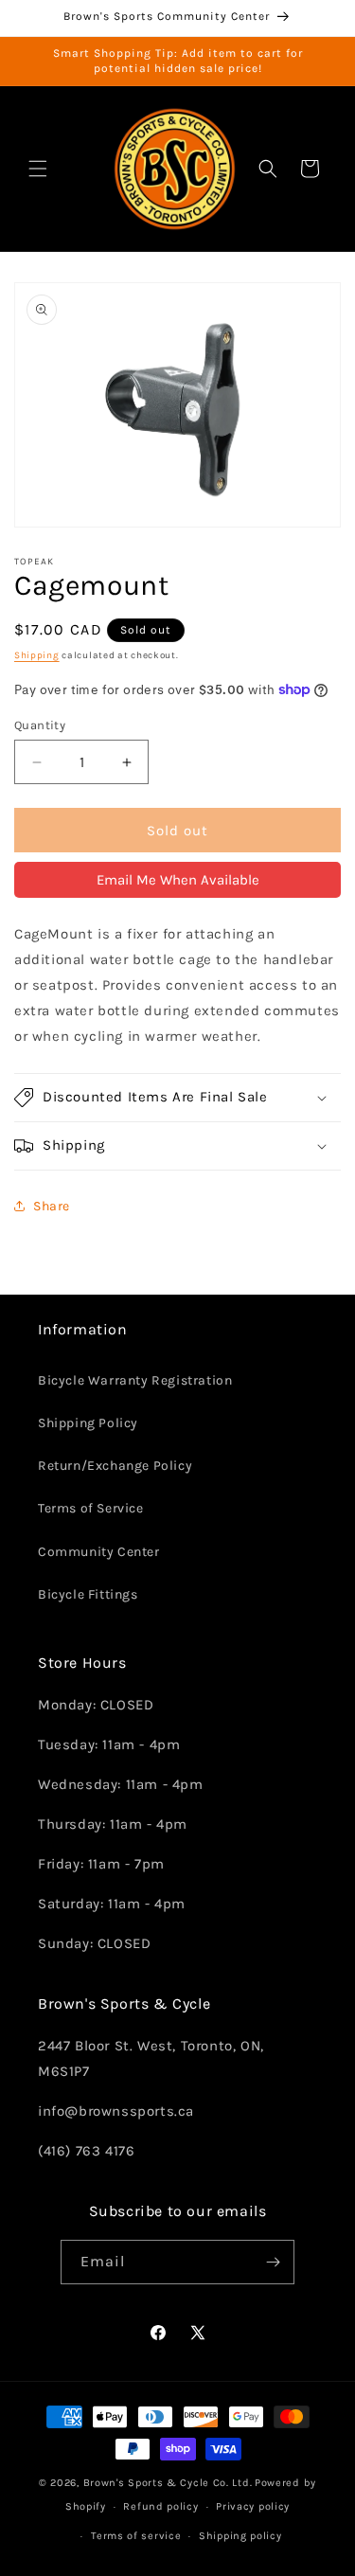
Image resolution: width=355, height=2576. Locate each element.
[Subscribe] (273, 2262)
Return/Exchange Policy (115, 1466)
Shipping (37, 655)
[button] (38, 169)
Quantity (40, 725)
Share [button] (52, 1206)
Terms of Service (91, 1508)
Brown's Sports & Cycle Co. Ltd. (168, 2483)
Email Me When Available (178, 880)
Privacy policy (253, 2506)
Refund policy (160, 2506)
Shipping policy (240, 2536)
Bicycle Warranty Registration (135, 1380)
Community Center (99, 1552)
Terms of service (136, 2536)
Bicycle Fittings (88, 1594)
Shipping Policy (88, 1423)
